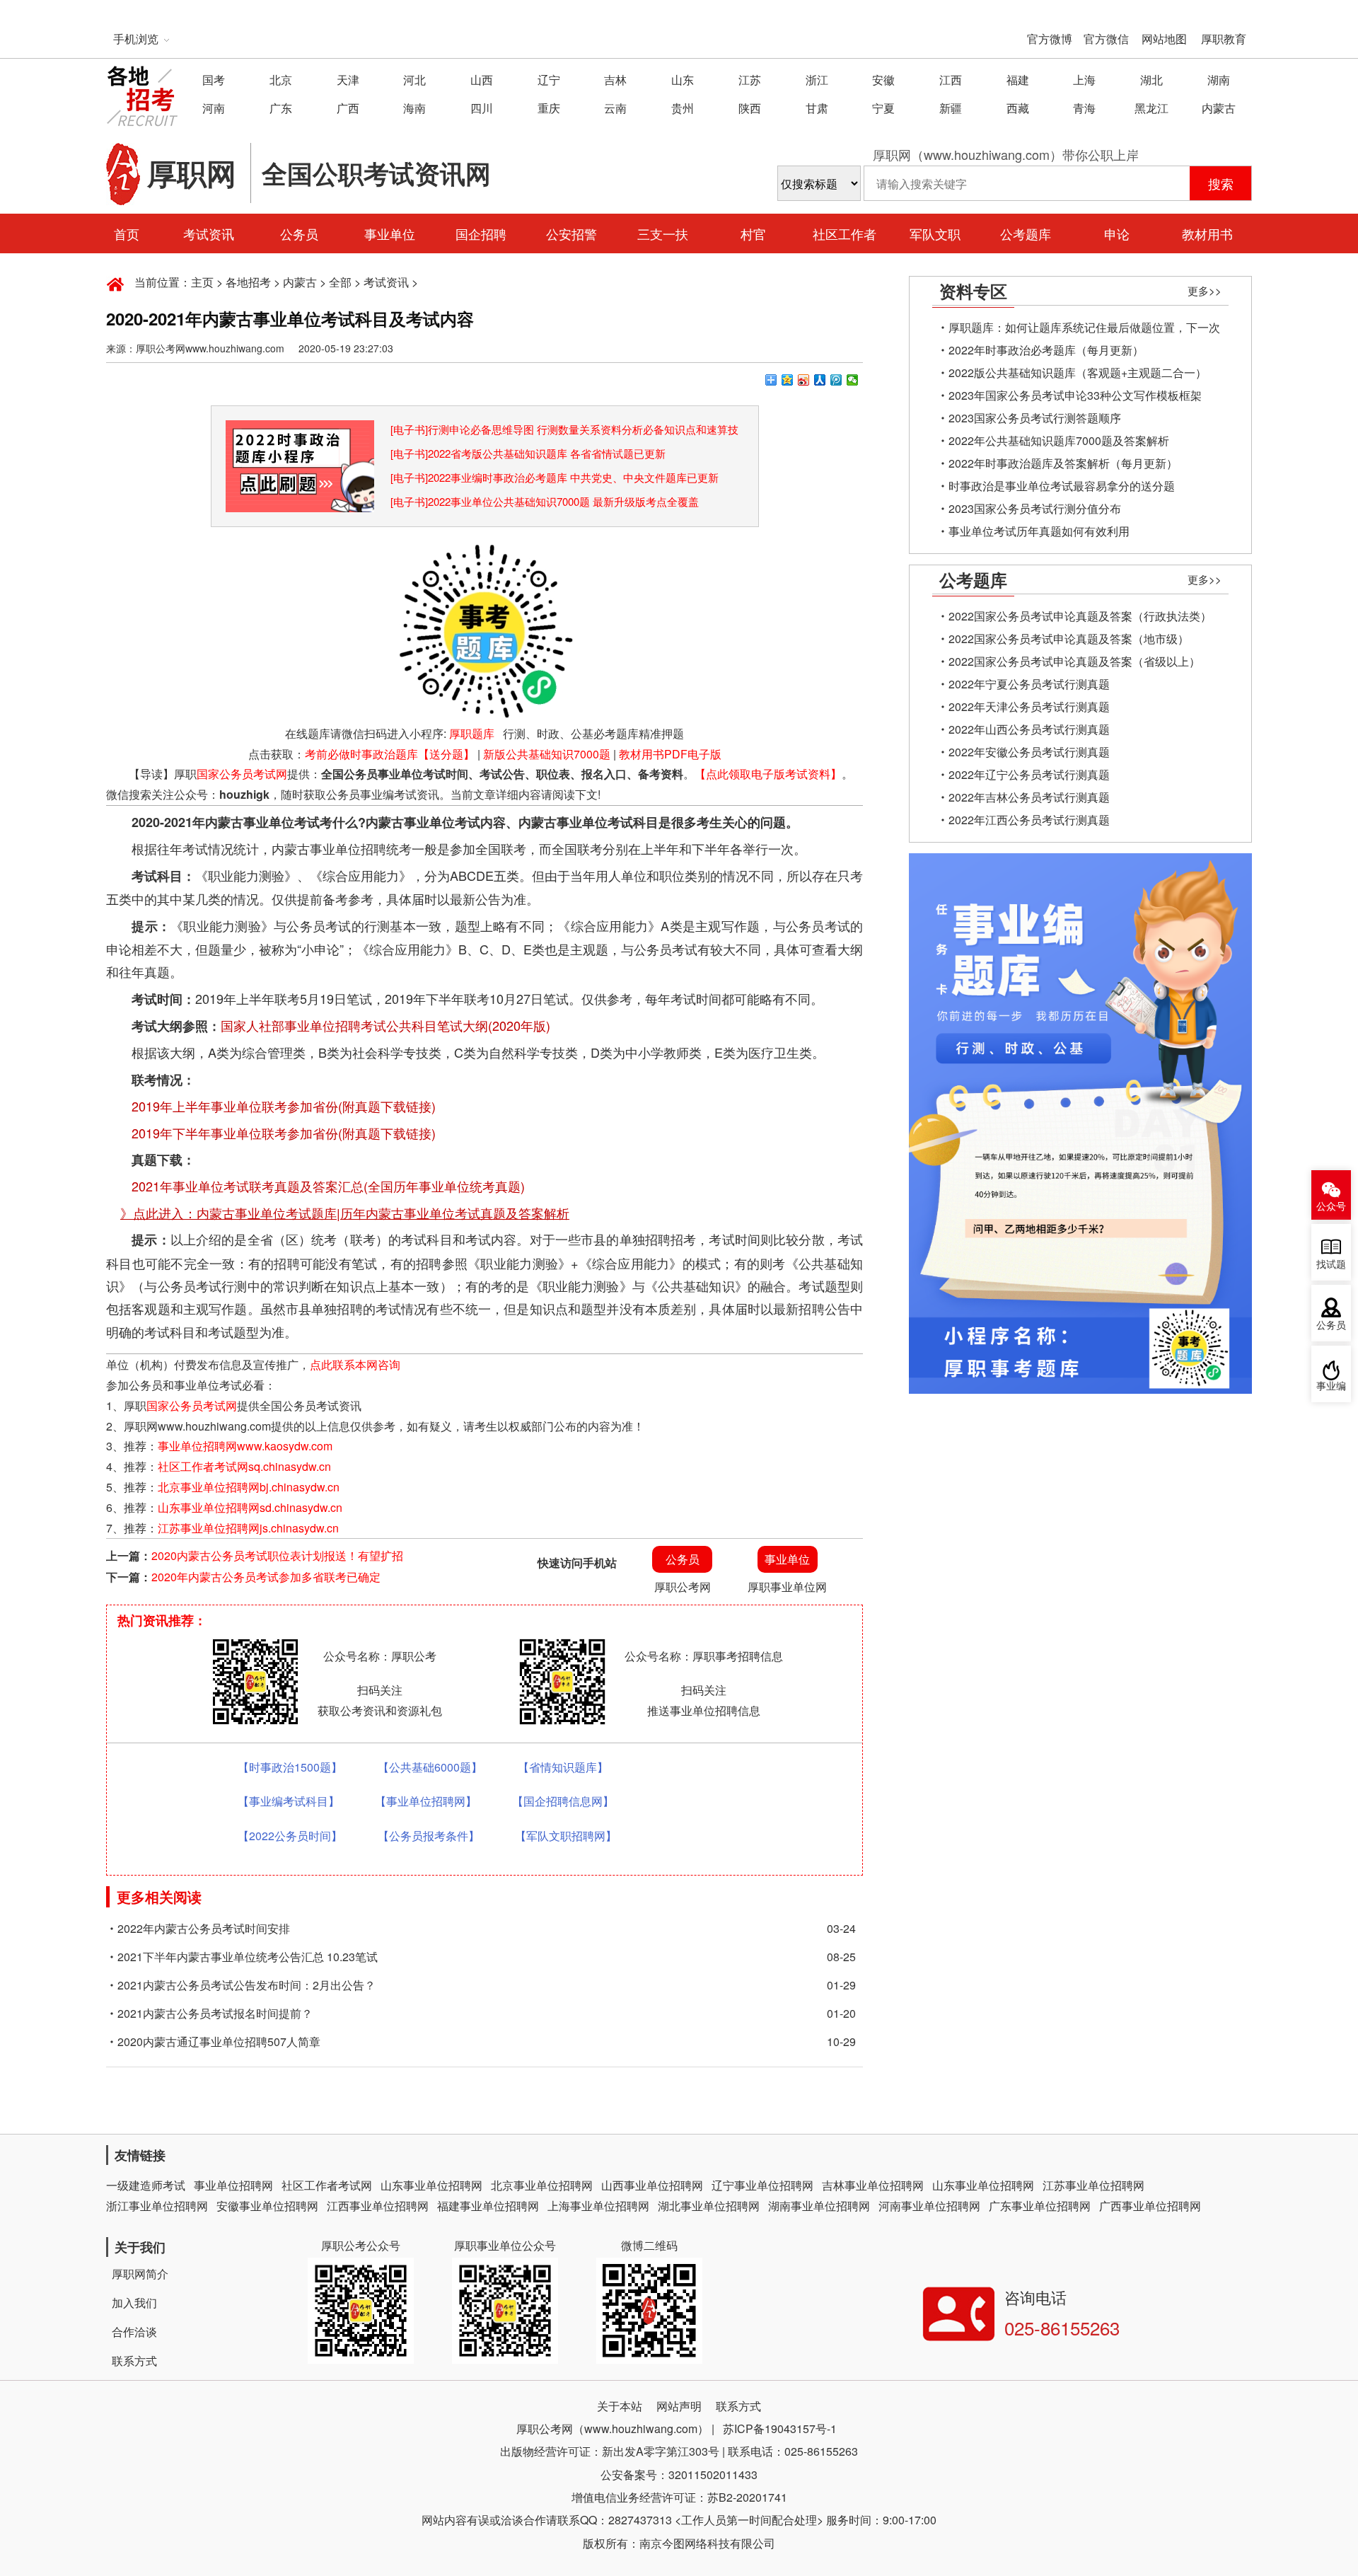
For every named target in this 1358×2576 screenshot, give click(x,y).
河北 (414, 80)
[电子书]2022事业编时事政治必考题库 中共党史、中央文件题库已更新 (555, 477)
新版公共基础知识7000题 (547, 754)
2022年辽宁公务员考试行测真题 (1029, 774)
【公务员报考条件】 (429, 1836)
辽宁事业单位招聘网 (762, 2185)
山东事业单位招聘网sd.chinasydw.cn (250, 1507)
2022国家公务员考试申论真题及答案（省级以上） (1074, 661)
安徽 (883, 80)
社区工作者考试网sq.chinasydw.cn (244, 1466)
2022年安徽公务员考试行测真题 (1029, 752)
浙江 (817, 80)
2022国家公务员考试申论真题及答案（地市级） (1069, 639)
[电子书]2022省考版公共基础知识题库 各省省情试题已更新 (528, 453)
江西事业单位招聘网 (378, 2206)
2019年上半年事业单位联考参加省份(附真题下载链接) (284, 1106)
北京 (281, 80)
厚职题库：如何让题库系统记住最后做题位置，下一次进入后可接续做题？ (1084, 329)
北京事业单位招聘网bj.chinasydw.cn (249, 1487)
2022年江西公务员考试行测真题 (1029, 820)
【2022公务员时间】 (290, 1836)
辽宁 (549, 80)
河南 (214, 108)
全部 (340, 282)
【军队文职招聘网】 (566, 1836)
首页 (127, 233)
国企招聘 (481, 233)
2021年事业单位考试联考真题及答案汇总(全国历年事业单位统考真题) (328, 1186)
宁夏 (883, 108)
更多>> (1205, 290)
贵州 (683, 108)
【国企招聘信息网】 (563, 1801)
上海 (1084, 80)
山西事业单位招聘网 (652, 2185)
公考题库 (1026, 233)
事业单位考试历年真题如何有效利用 (1039, 531)
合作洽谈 (134, 2332)
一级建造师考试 (146, 2185)
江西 (951, 80)
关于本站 (620, 2406)
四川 (482, 108)
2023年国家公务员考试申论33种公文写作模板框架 (1075, 395)
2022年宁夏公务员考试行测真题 (1029, 684)
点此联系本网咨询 (355, 1364)
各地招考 (248, 282)
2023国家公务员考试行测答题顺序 (1035, 418)
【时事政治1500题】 (290, 1767)
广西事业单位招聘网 (1150, 2206)
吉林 (615, 80)
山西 (482, 80)
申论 (1117, 233)
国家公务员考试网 (242, 774)
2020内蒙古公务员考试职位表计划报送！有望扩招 (277, 1555)
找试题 (1331, 1265)
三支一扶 (663, 233)
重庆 (549, 108)
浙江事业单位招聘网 (157, 2206)
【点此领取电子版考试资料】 (768, 774)
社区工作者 (845, 233)
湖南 (1219, 80)
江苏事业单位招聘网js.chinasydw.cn (248, 1528)
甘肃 (817, 108)
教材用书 (1207, 233)
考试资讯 (209, 233)
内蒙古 (1219, 108)
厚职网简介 (140, 2274)
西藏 (1018, 108)
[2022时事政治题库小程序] (300, 430)
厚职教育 (1224, 39)
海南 (414, 108)
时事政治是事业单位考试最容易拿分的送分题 (1062, 486)
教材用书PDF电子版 (670, 754)
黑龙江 (1151, 108)
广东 (281, 108)
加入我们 (134, 2303)
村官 (753, 233)
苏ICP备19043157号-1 (780, 2428)
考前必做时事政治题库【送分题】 (390, 754)
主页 (202, 282)
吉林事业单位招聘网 (873, 2185)
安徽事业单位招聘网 (267, 2206)
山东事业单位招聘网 (431, 2185)
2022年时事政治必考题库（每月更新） (1046, 350)
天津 (348, 80)
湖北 (1151, 80)
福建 (1018, 80)
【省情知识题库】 (563, 1767)
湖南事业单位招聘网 (819, 2206)
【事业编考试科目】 (289, 1801)
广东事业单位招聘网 (1040, 2206)
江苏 (750, 80)
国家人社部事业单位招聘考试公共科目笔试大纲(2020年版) (385, 1025)
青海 (1084, 108)
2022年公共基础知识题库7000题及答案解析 (1059, 440)
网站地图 (1164, 39)
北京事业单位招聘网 (542, 2185)
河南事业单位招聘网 (929, 2206)
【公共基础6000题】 (430, 1767)
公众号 (1331, 1207)
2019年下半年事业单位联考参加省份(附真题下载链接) (284, 1133)
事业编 (1331, 1386)
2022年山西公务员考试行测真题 (1029, 729)
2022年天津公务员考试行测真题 (1029, 706)
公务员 (299, 233)
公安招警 (571, 233)
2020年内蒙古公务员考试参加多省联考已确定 (266, 1577)
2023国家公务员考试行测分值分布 (1035, 508)
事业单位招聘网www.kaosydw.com (245, 1446)
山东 (683, 80)
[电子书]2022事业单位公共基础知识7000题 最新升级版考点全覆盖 (545, 501)
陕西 (750, 108)
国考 (214, 80)
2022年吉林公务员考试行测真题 (1029, 797)
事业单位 (390, 233)
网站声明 (679, 2406)
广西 (348, 108)
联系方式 (134, 2361)
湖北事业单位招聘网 (709, 2206)
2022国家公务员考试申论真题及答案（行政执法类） (1080, 616)
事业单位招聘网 (233, 2185)
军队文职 (935, 233)
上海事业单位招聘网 (598, 2206)
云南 (615, 108)
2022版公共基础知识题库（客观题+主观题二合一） (1078, 372)
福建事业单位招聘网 (488, 2206)
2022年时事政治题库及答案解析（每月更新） (1063, 463)
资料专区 (973, 291)
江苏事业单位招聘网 (1093, 2185)
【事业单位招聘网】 (426, 1801)
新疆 (951, 108)
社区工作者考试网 (327, 2185)
